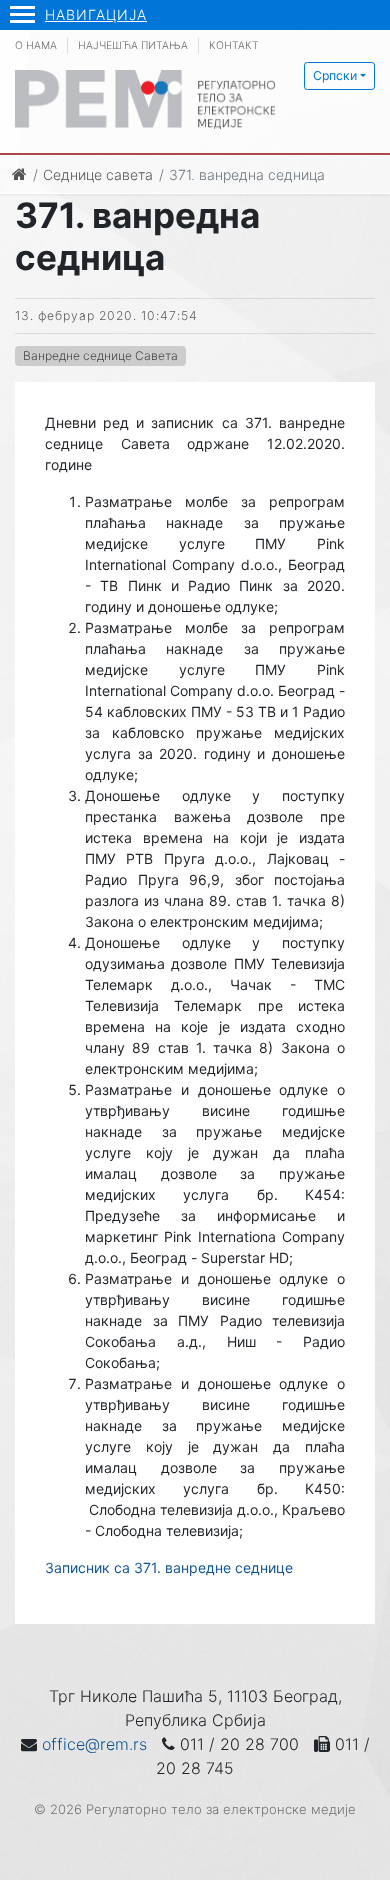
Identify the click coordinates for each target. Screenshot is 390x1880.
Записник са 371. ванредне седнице (169, 1567)
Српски (335, 75)
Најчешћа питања (133, 45)
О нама (36, 45)
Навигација (96, 14)
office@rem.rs (94, 1744)
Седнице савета (98, 174)
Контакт (234, 45)
